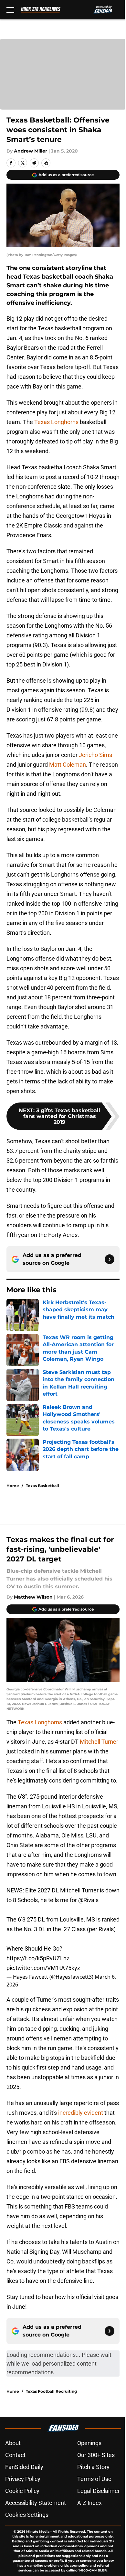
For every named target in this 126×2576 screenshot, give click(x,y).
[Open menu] (10, 10)
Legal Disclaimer (99, 2491)
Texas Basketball (42, 1486)
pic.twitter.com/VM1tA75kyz (43, 1968)
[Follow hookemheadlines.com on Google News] (110, 1259)
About (13, 2443)
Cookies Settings (27, 2515)
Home (13, 1486)
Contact (15, 2455)
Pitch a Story (93, 2467)
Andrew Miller (31, 151)
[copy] (46, 163)
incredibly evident (81, 2113)
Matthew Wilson (33, 1597)
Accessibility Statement (36, 2503)
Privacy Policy (23, 2479)
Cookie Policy (22, 2491)
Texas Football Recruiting (51, 2391)
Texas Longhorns (56, 422)
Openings (89, 2443)
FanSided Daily (24, 2467)
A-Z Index (89, 2503)
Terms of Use (94, 2479)
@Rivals (88, 1900)
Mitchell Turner (99, 1742)
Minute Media (38, 2532)
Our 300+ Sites (96, 2455)
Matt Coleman (67, 765)
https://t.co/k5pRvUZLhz (38, 1958)
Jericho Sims (95, 755)
